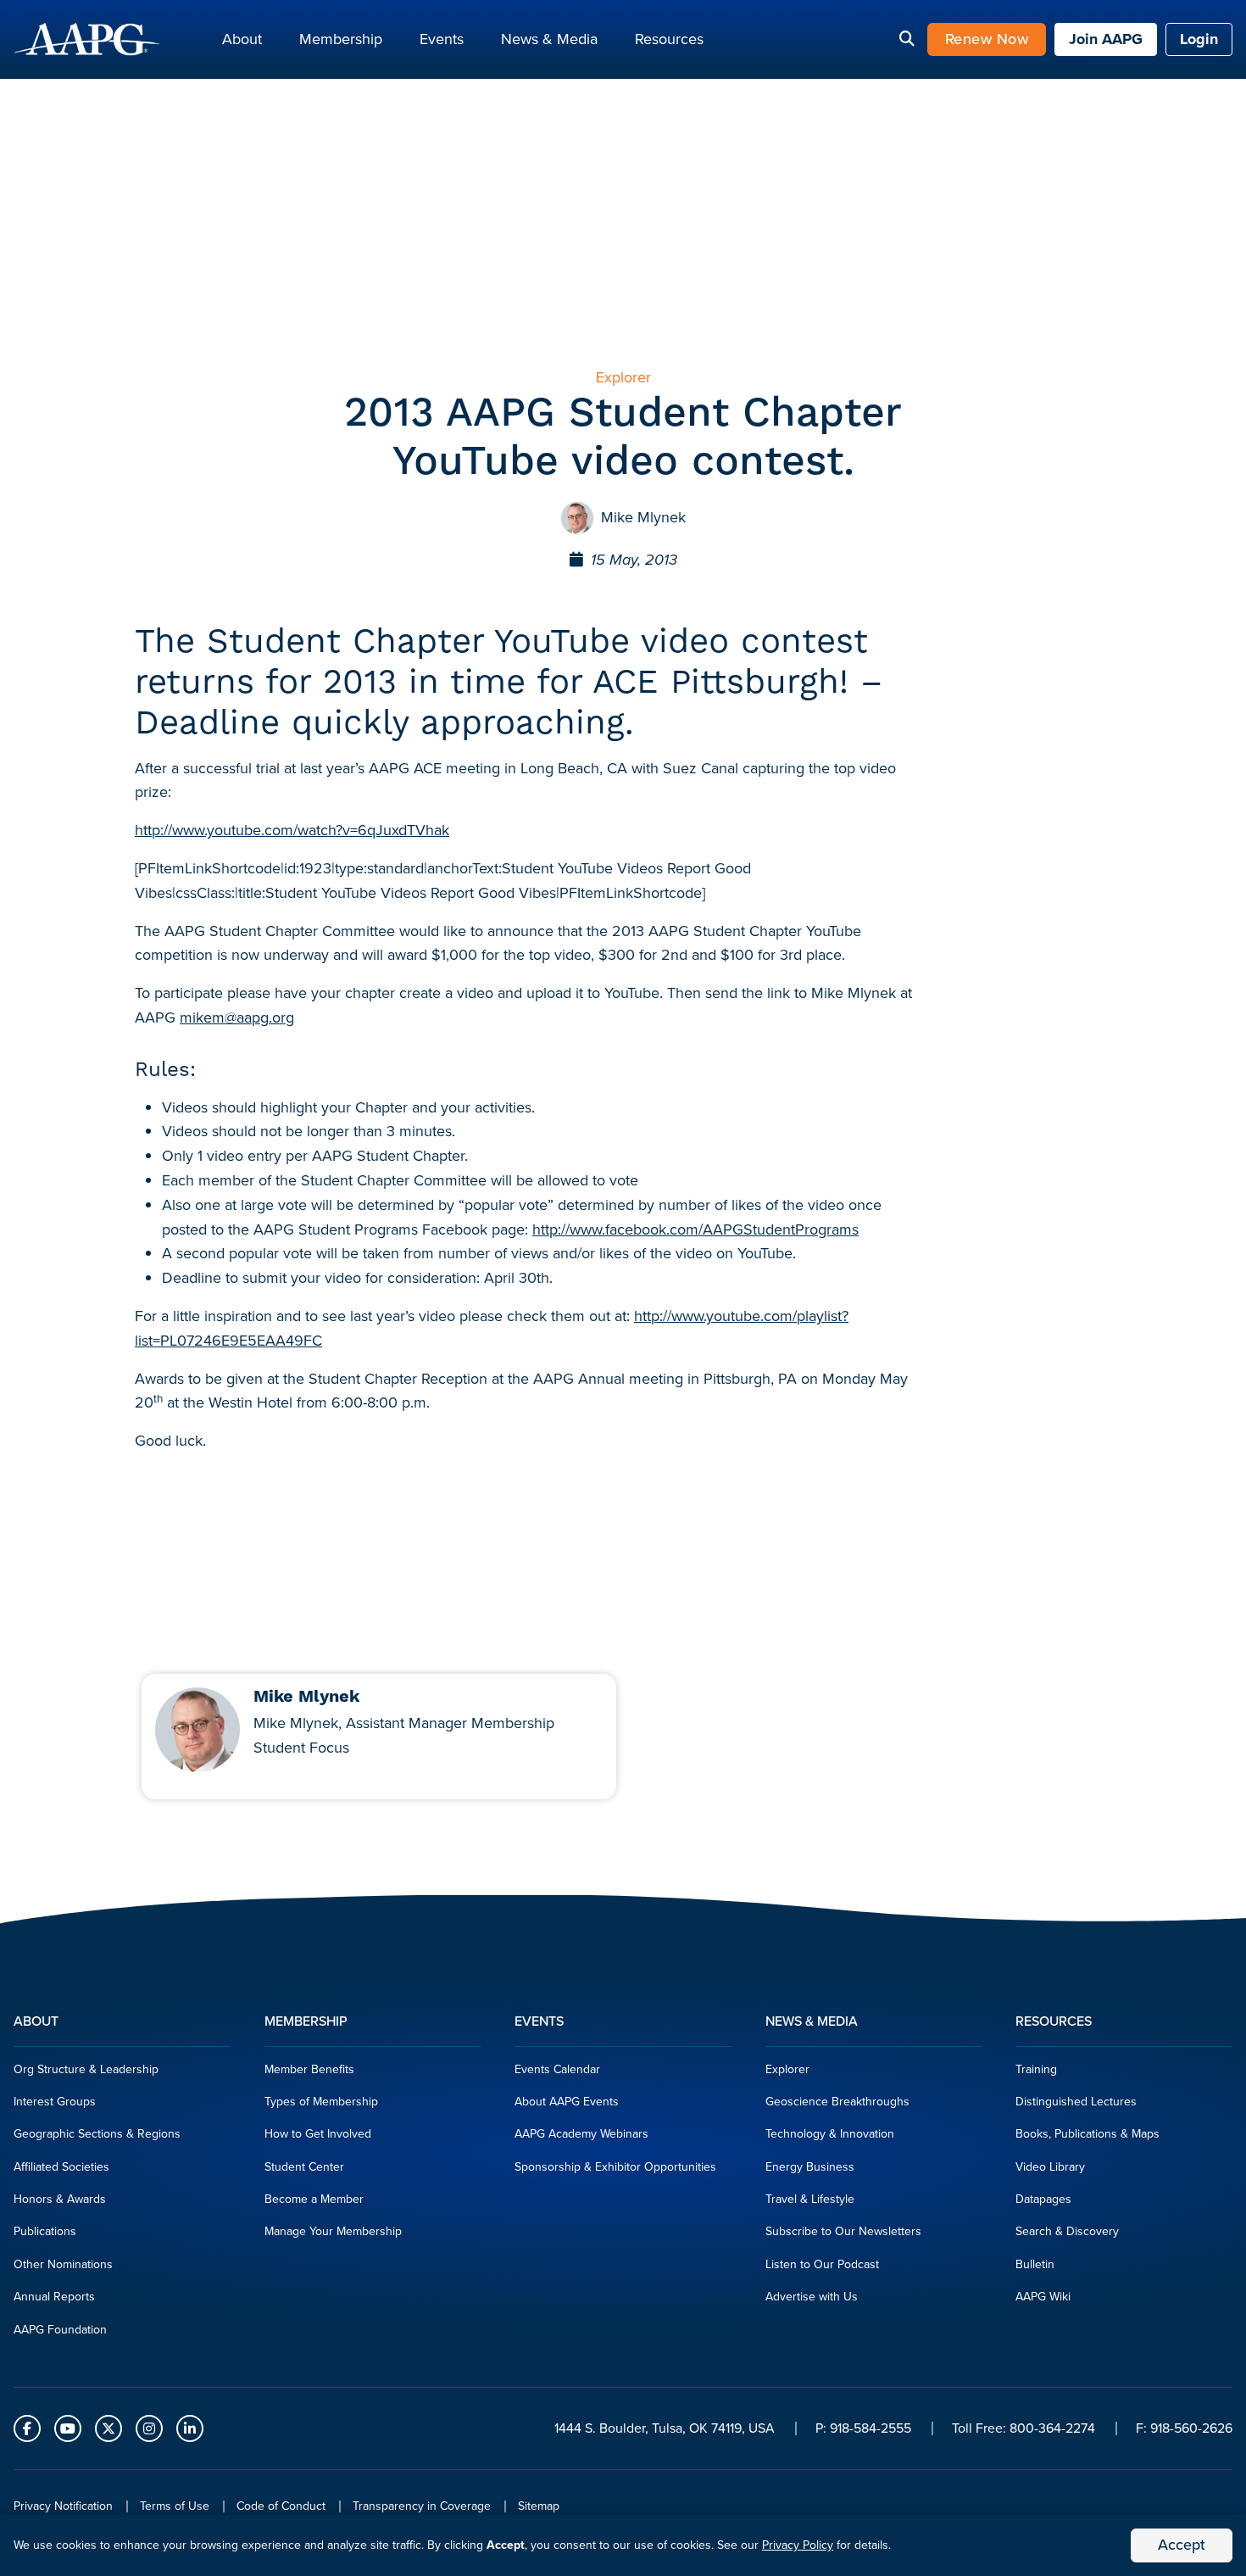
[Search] (907, 40)
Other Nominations (63, 2264)
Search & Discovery (1067, 2231)
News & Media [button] (549, 39)
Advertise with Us (812, 2297)
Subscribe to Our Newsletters (843, 2231)
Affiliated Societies (61, 2167)
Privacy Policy (798, 2545)
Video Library (1050, 2167)
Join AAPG (1106, 39)
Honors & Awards (60, 2199)
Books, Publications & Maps (1087, 2134)
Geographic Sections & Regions (97, 2134)
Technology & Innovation (830, 2134)
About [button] (242, 39)
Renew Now (987, 39)
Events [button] (442, 39)
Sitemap (539, 2506)
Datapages (1043, 2199)
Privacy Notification (63, 2506)
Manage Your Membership (333, 2231)
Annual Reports (54, 2297)
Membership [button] (341, 39)
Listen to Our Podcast (822, 2264)
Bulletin (1035, 2264)
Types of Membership (321, 2102)
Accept (1182, 2545)
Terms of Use (175, 2506)
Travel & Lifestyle (810, 2199)
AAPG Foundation (60, 2330)
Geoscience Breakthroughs (837, 2102)
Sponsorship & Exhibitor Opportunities (615, 2167)
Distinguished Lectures (1076, 2102)
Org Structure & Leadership (86, 2069)
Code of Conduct (281, 2506)
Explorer (787, 2069)
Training (1036, 2069)
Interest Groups (55, 2102)
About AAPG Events (567, 2102)
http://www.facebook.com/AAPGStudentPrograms (695, 1229)
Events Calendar (557, 2069)
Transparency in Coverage (422, 2506)
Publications (45, 2231)
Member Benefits (309, 2069)
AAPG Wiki (1043, 2297)
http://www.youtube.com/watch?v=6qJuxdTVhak (292, 830)
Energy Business (810, 2167)
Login (1199, 39)
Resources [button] (669, 39)
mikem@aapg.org (237, 1018)
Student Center (304, 2167)
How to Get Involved (318, 2134)
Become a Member (314, 2199)
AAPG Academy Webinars (581, 2134)
